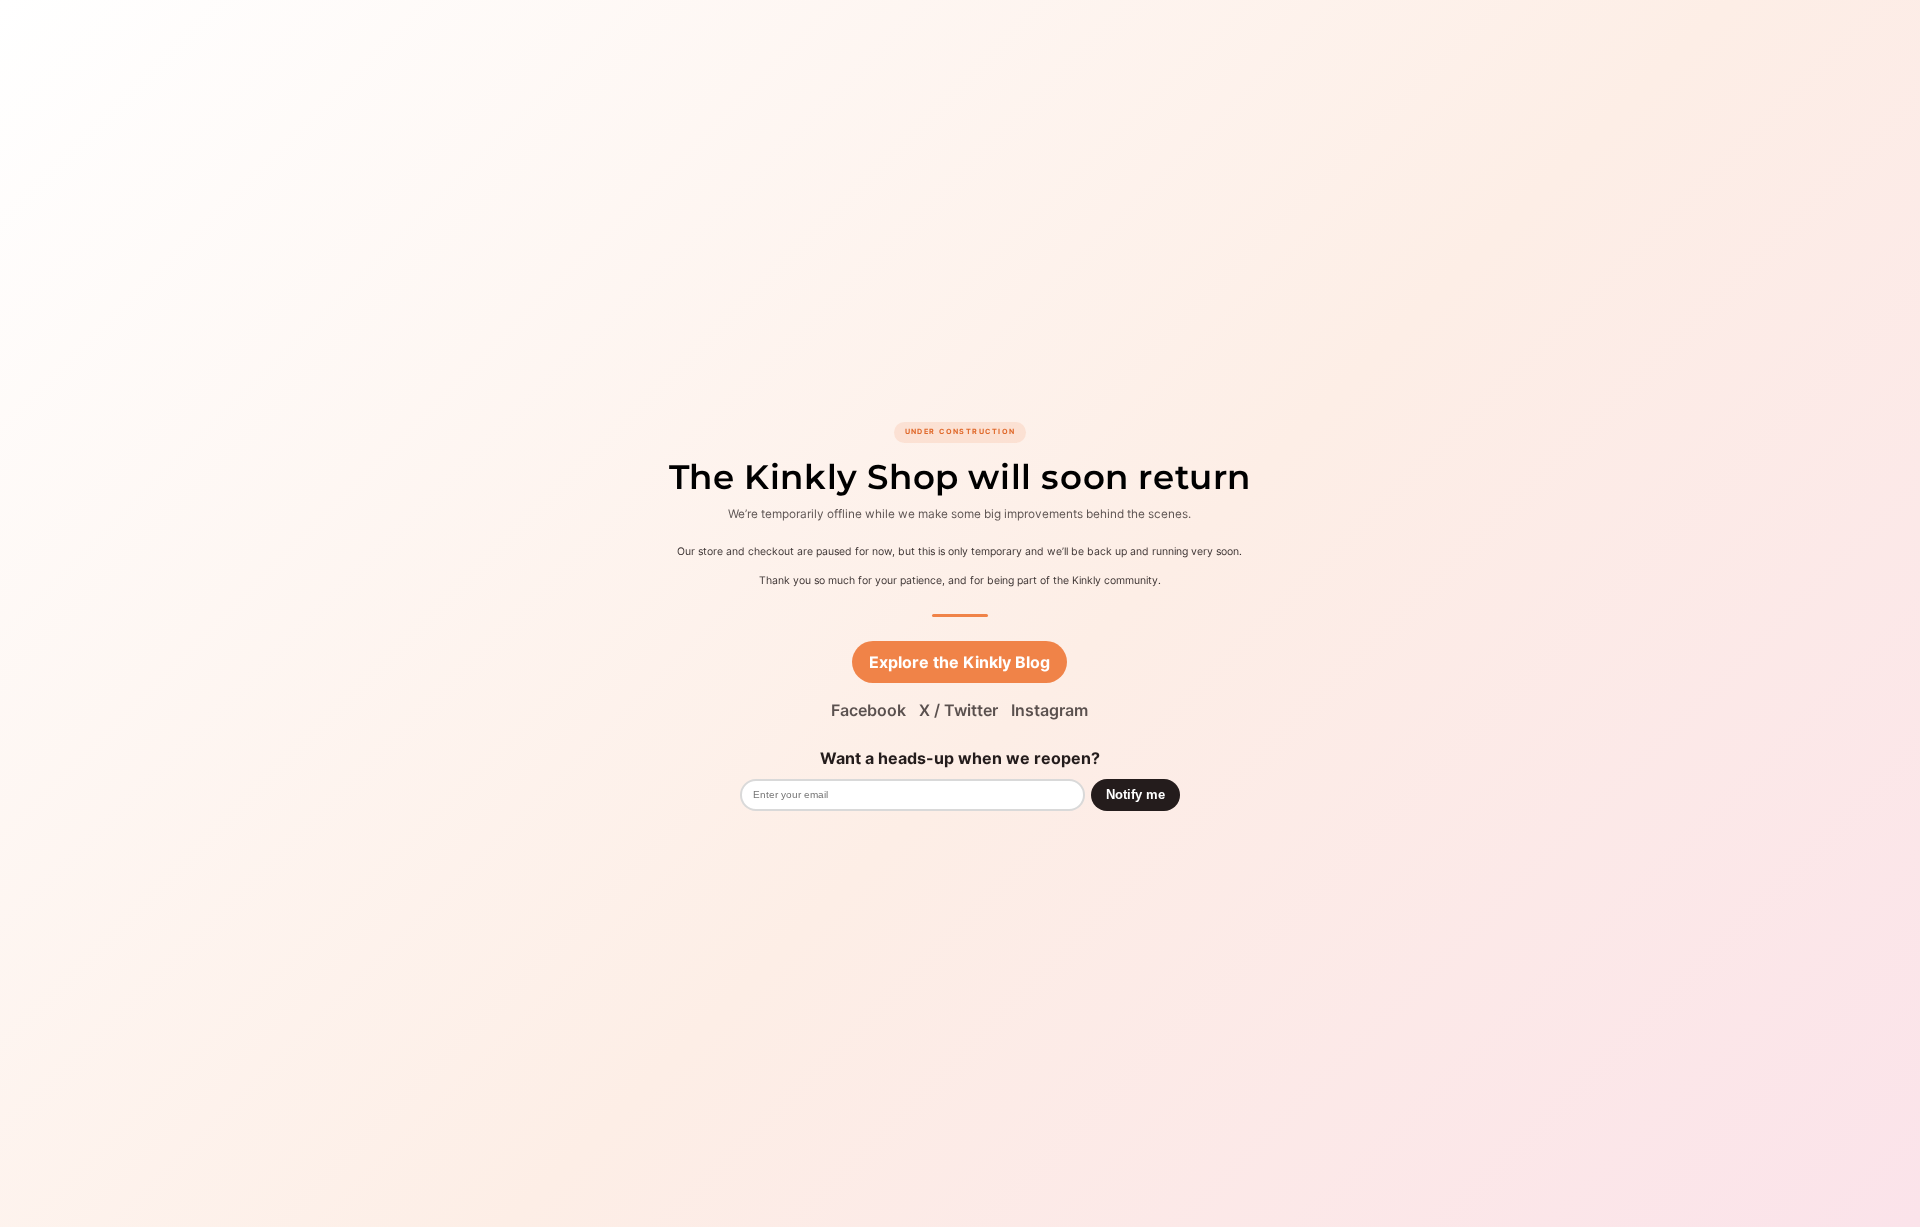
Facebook (868, 710)
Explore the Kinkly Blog (959, 662)
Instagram (1049, 710)
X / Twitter (958, 710)
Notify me (1135, 794)
